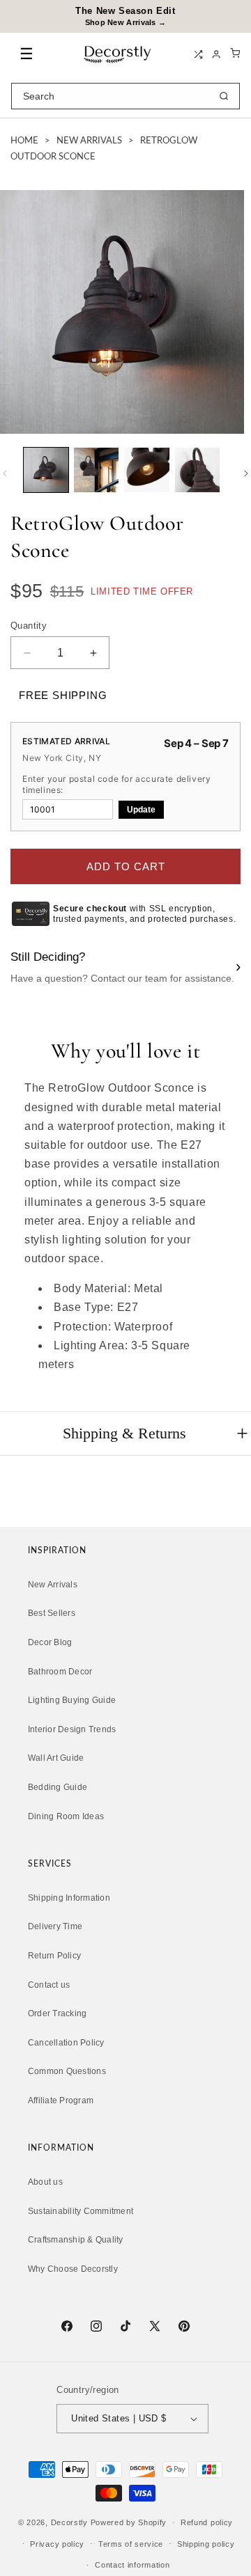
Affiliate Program (61, 2100)
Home (24, 141)
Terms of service (131, 2544)
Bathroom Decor (60, 1672)
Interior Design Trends (72, 1729)
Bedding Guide (58, 1787)
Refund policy (207, 2522)
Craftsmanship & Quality (76, 2240)
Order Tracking (57, 2013)
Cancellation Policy (66, 2043)
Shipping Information (69, 1898)
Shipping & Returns (124, 1433)
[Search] (224, 96)
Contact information (132, 2565)
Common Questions (67, 2071)
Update (141, 810)
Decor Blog (50, 1642)
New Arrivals (89, 141)
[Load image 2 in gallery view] (96, 470)
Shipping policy (206, 2544)
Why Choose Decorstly (73, 2269)
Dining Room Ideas (66, 1816)
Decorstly (69, 2522)
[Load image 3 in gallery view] (146, 470)
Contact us (49, 1985)
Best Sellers (52, 1613)
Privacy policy (57, 2544)
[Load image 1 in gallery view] (46, 470)
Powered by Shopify (129, 2522)
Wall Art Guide (56, 1758)
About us (45, 2182)
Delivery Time (55, 1926)
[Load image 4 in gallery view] (197, 470)
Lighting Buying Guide (72, 1700)
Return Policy (54, 1956)
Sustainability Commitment (81, 2211)
